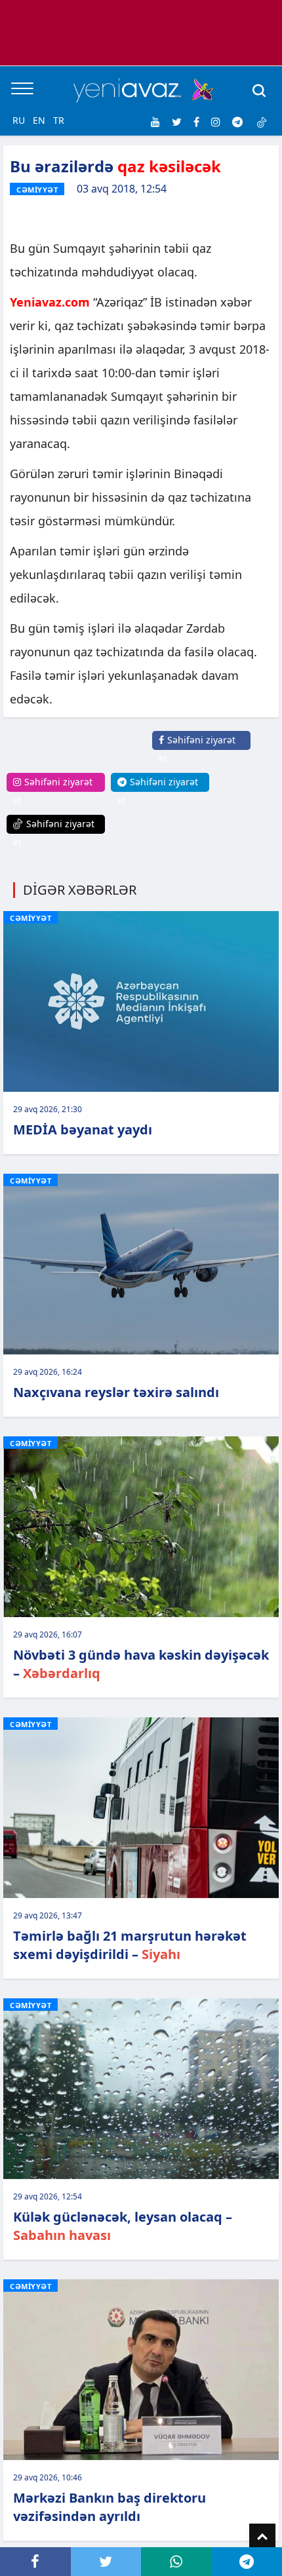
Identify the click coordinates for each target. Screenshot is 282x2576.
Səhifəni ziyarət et (197, 749)
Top (262, 2537)
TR (59, 120)
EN (39, 120)
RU (19, 120)
